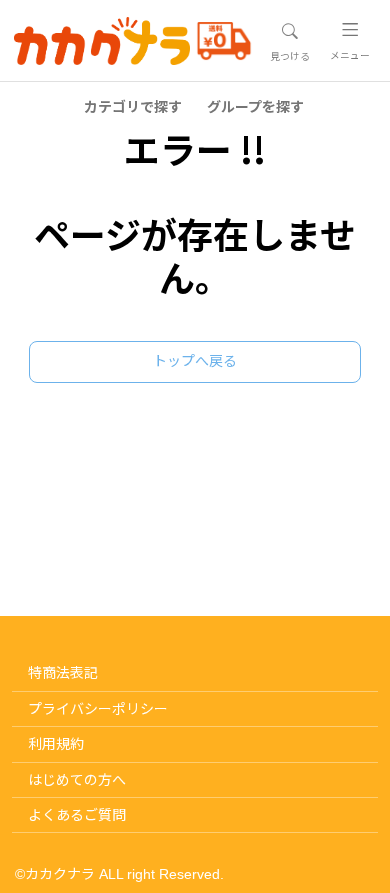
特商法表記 (63, 673)
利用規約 (56, 744)
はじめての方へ (77, 780)
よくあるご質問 (77, 815)
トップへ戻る (195, 361)
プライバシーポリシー (98, 709)
